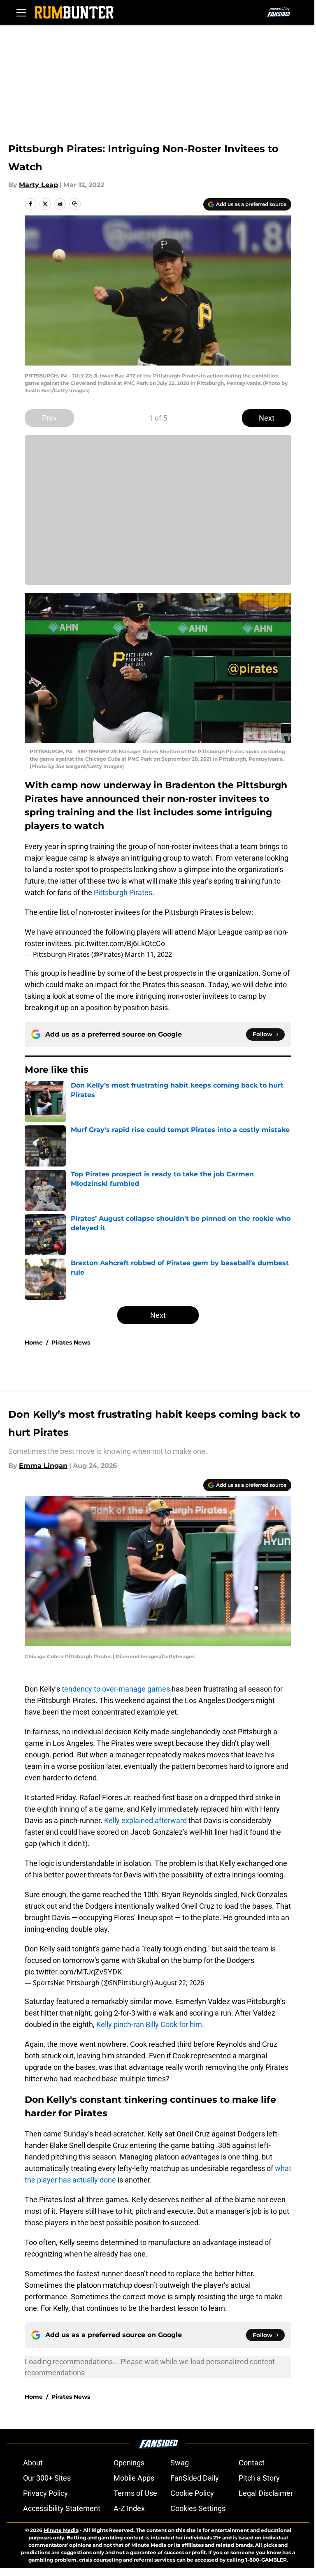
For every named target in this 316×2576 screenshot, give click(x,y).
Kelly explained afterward (145, 1820)
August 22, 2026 (179, 1983)
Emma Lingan (43, 1466)
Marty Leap (38, 185)
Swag (180, 2463)
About (33, 2463)
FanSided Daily (195, 2478)
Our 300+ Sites (47, 2478)
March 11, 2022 (148, 954)
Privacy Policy (45, 2493)
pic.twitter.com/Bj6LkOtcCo (120, 943)
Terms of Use (135, 2493)
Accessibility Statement (62, 2508)
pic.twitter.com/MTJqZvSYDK (73, 1972)
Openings (129, 2463)
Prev (49, 418)
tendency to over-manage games (116, 1689)
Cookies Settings (198, 2508)
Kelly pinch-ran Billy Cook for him (149, 2024)
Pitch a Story (259, 2478)
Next (267, 418)
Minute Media (61, 2530)
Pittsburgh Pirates (123, 892)
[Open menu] (21, 12)
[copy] (75, 204)
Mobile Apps (134, 2478)
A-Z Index (129, 2508)
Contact (252, 2463)
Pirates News (71, 1342)
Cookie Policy (192, 2493)
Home (34, 1342)
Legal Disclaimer (266, 2493)
